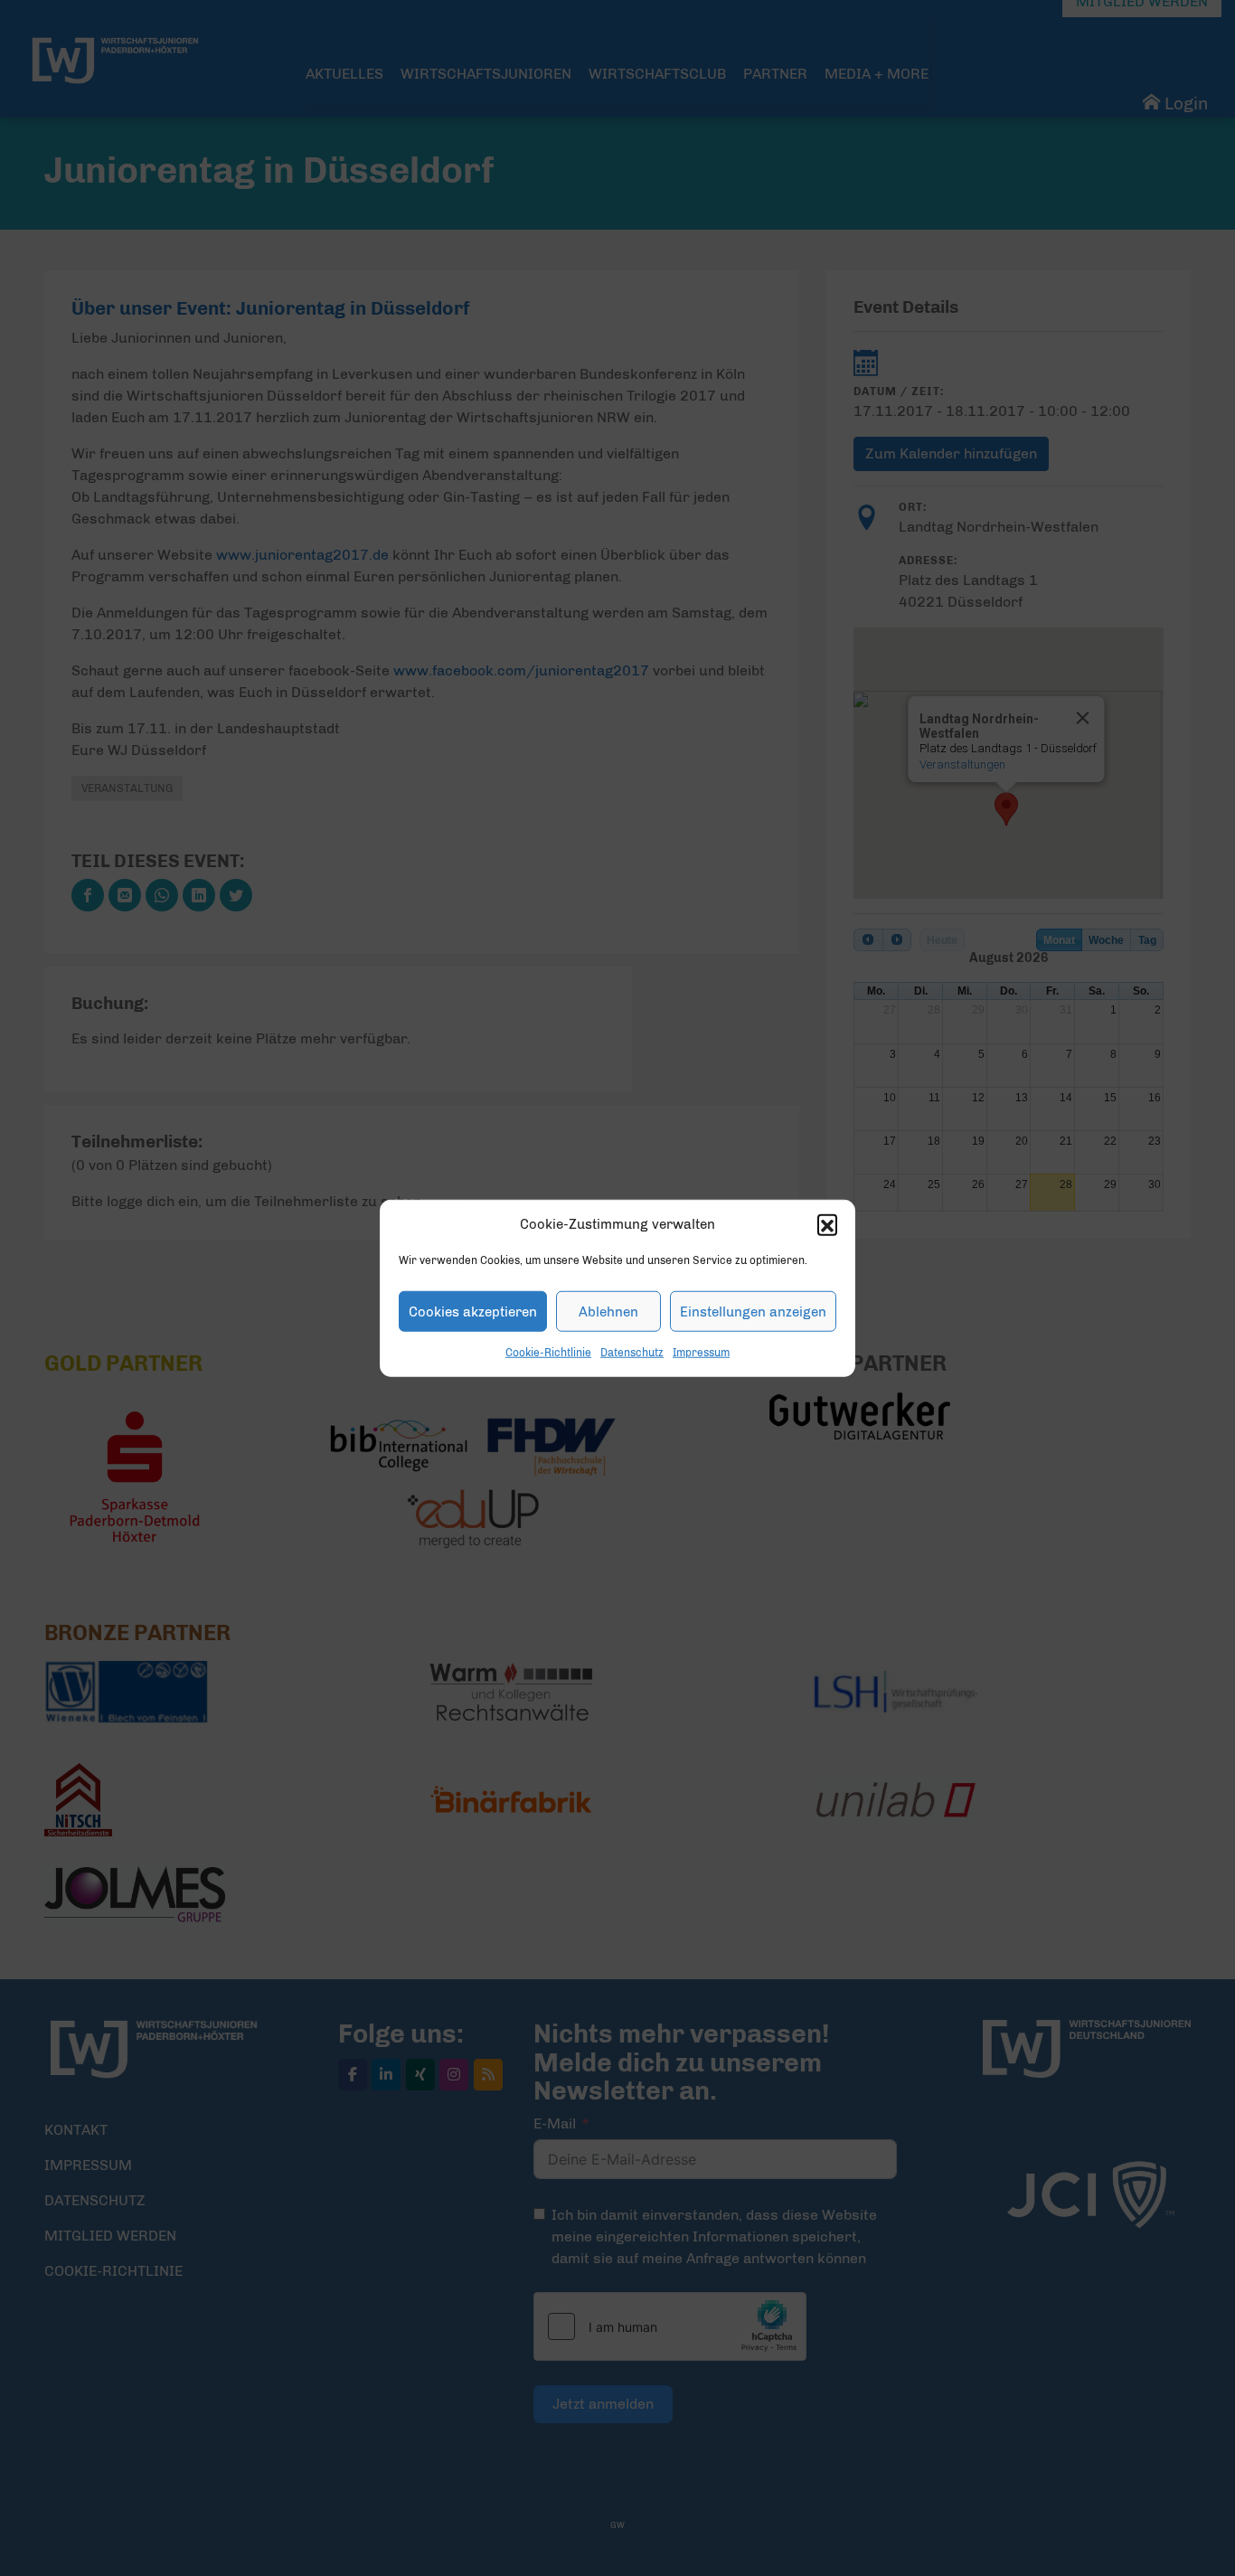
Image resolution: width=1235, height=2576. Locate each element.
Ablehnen (608, 1311)
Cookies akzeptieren (473, 1311)
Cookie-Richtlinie (548, 1353)
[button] (827, 1224)
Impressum (701, 1353)
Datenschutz (632, 1353)
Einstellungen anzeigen (753, 1311)
